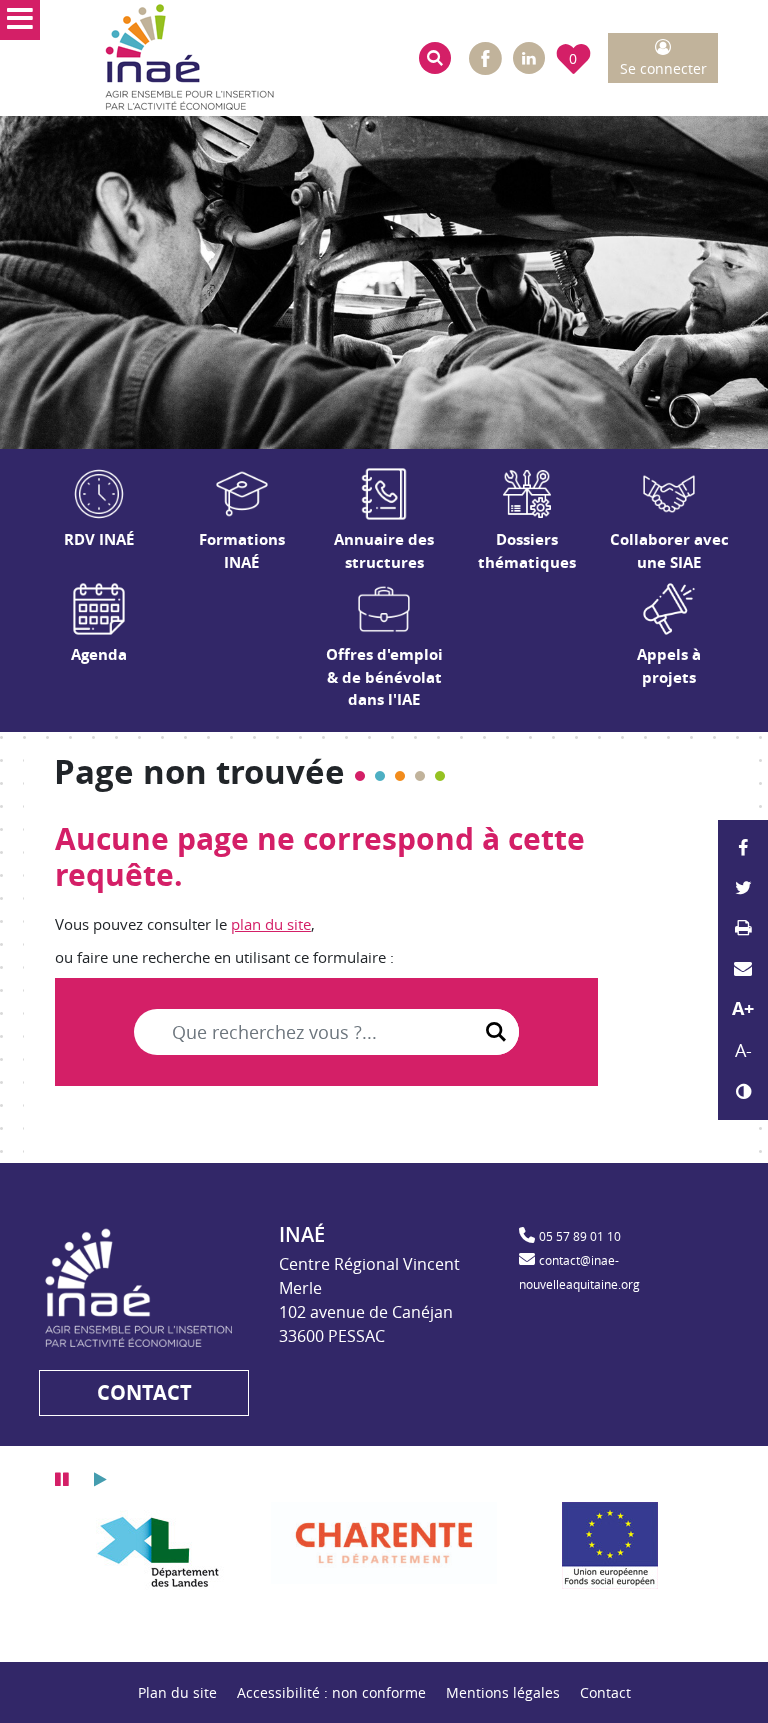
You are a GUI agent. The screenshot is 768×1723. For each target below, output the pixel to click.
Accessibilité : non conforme (331, 1692)
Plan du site (177, 1692)
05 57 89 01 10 (580, 1236)
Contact (605, 1692)
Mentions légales (503, 1692)
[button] (435, 58)
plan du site (271, 924)
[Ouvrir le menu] (20, 20)
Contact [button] (144, 1392)
